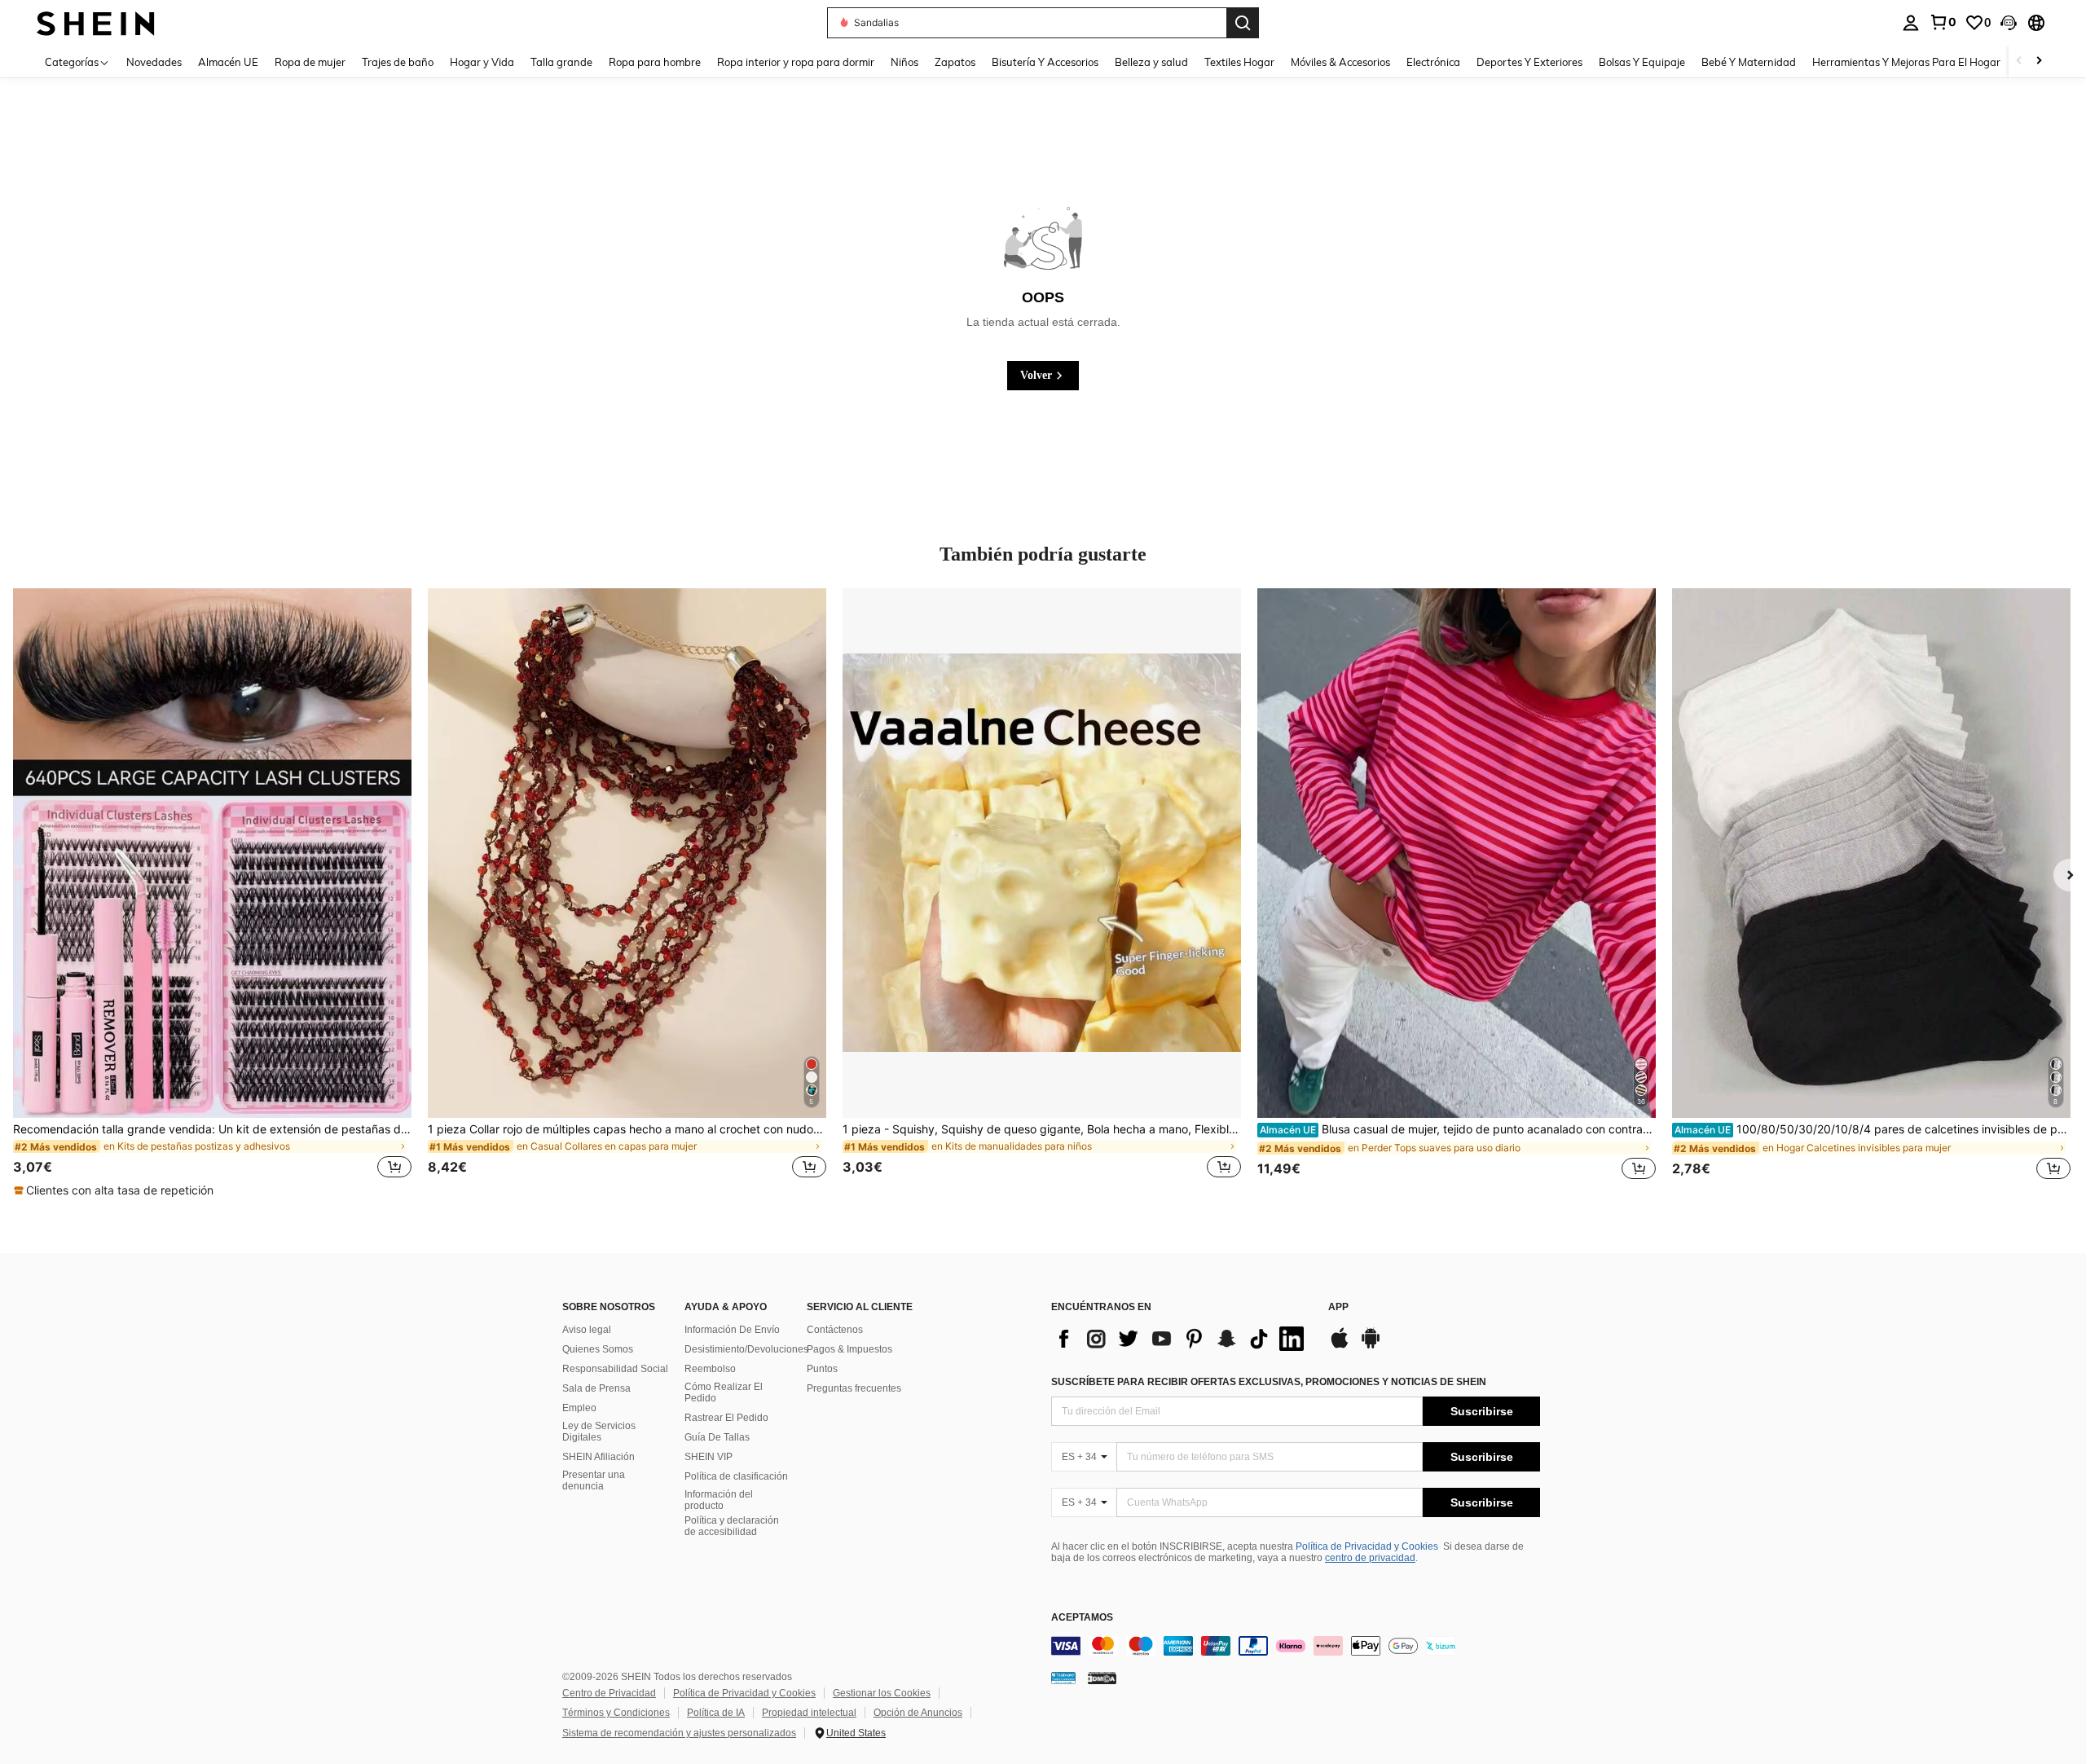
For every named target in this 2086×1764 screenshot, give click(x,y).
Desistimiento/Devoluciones (746, 1349)
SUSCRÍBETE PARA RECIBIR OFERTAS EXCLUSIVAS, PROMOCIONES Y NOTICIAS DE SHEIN (1269, 1382)
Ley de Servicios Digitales (599, 1432)
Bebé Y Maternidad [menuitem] (1749, 62)
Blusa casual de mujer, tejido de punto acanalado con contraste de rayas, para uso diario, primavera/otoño (1458, 1129)
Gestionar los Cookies (882, 1693)
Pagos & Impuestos (849, 1349)
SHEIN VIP (709, 1457)
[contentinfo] (1296, 1646)
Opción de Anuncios (918, 1713)
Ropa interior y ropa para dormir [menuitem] (796, 62)
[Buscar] (1243, 23)
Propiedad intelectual (809, 1713)
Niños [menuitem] (904, 62)
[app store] (1340, 1346)
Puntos (822, 1369)
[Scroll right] (2039, 62)
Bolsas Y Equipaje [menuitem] (1642, 62)
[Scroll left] (2019, 62)
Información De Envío (732, 1330)
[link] (1943, 22)
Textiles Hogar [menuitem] (1239, 62)
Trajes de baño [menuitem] (398, 62)
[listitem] (212, 893)
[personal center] (1911, 23)
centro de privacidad (1370, 1558)
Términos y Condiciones (616, 1713)
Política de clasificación (736, 1476)
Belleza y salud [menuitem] (1151, 62)
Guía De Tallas (717, 1437)
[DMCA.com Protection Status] (1102, 1678)
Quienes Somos (598, 1349)
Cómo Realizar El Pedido (724, 1392)
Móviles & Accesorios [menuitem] (1340, 62)
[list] (1182, 1339)
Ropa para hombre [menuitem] (655, 62)
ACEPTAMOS (1082, 1618)
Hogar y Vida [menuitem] (482, 62)
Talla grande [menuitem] (561, 62)
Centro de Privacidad (609, 1693)
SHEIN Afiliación (599, 1457)
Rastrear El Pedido (726, 1418)
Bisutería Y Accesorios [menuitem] (1045, 62)
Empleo (579, 1408)
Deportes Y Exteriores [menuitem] (1529, 62)
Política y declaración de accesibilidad (732, 1526)
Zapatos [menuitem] (955, 62)
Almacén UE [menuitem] (228, 62)
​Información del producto (719, 1500)
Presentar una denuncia (594, 1480)
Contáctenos (835, 1330)
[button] (2009, 23)
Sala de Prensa (596, 1388)
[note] (116, 1190)
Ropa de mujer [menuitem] (310, 62)
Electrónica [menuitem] (1433, 62)
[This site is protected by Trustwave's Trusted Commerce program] (1063, 1678)
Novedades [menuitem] (154, 62)
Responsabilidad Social (615, 1369)
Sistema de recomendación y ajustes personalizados (679, 1733)
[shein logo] (96, 22)
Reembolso (710, 1369)
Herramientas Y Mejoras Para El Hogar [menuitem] (1906, 62)
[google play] (1371, 1346)
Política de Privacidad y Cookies (1367, 1546)
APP (1338, 1307)
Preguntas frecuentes (854, 1388)
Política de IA (716, 1713)
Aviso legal (587, 1330)
